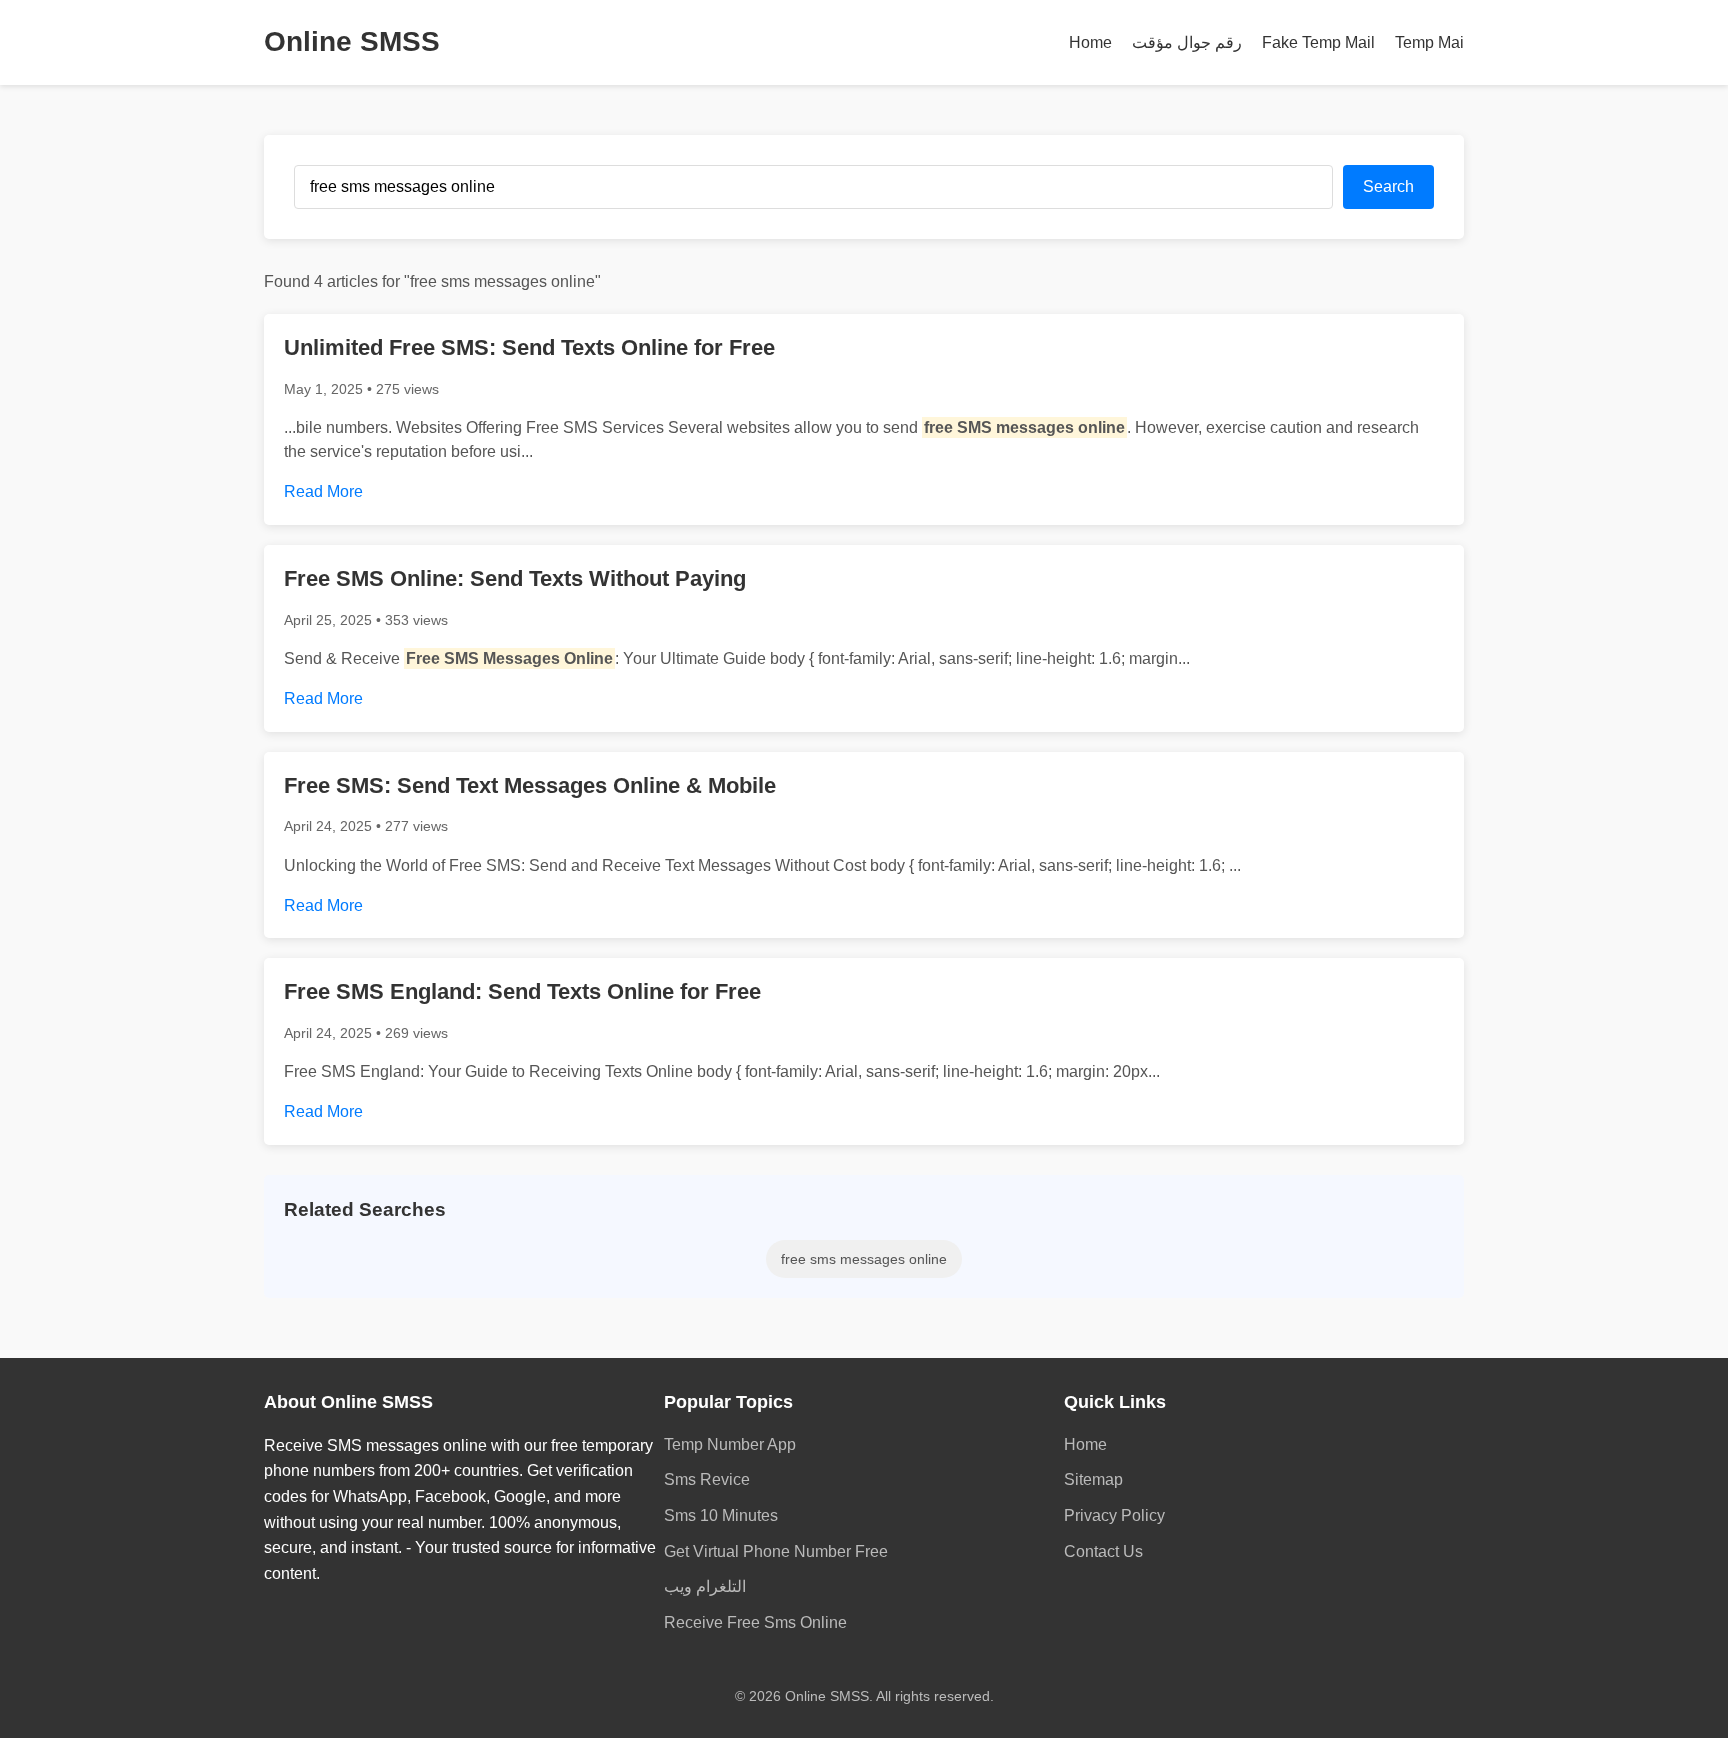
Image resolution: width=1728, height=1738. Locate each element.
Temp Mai (1429, 42)
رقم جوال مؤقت (1187, 42)
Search (1388, 186)
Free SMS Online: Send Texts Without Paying (515, 578)
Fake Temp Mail (1318, 42)
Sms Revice (707, 1479)
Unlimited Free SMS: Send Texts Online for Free (529, 347)
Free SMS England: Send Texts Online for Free (522, 991)
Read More (323, 491)
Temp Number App (730, 1444)
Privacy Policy (1114, 1515)
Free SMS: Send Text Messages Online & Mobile (530, 785)
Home (1090, 42)
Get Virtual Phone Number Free (776, 1551)
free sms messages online (864, 1259)
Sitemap (1093, 1479)
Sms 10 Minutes (721, 1515)
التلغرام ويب (705, 1586)
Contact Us (1103, 1551)
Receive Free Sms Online (755, 1622)
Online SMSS (352, 41)
